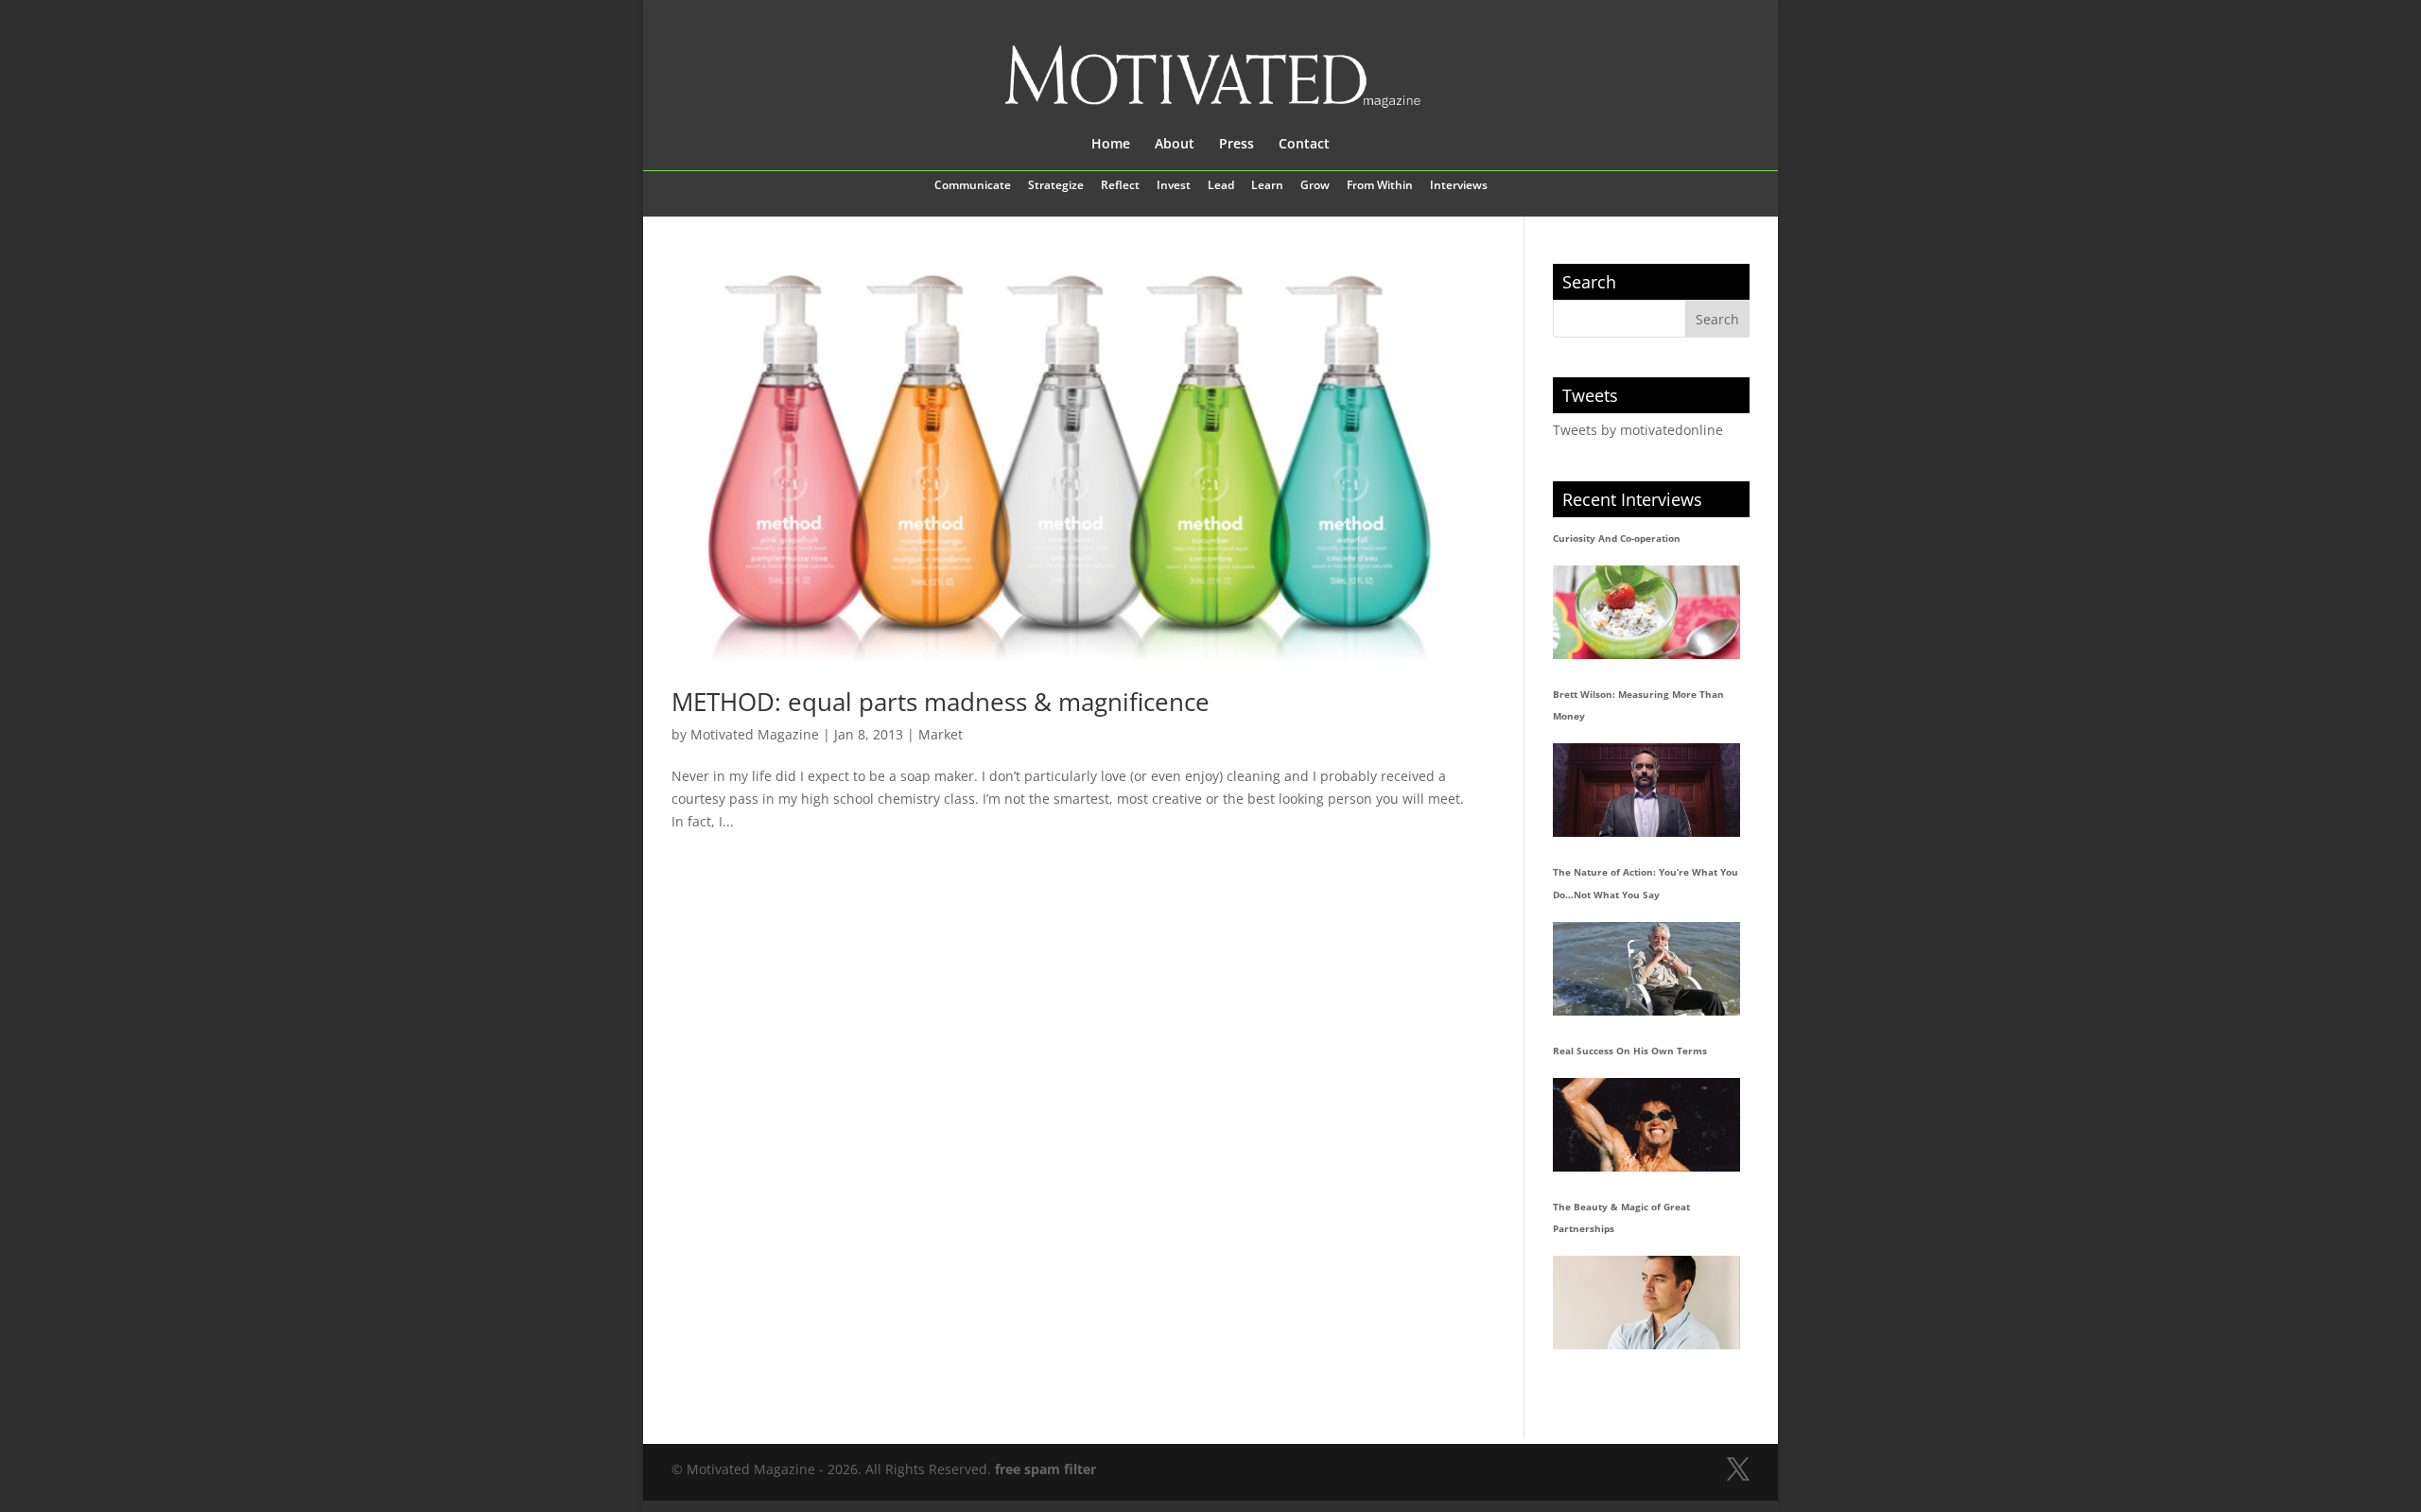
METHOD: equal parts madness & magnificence (941, 702)
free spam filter (1045, 1469)
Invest (1174, 186)
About (1175, 145)
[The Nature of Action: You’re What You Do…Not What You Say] (1646, 969)
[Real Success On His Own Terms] (1646, 1125)
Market (941, 734)
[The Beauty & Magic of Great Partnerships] (1646, 1303)
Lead (1221, 186)
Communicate (973, 186)
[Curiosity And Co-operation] (1646, 612)
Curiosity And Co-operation (1617, 538)
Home (1111, 145)
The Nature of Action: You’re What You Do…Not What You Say (1646, 883)
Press (1237, 145)
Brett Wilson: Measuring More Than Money (1638, 705)
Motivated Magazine (755, 734)
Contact (1304, 145)
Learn (1267, 186)
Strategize (1056, 186)
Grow (1315, 186)
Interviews (1459, 186)
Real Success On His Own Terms (1630, 1051)
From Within (1380, 186)
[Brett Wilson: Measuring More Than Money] (1646, 790)
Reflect (1120, 186)
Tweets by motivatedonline (1638, 430)
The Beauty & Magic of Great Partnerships (1621, 1218)
